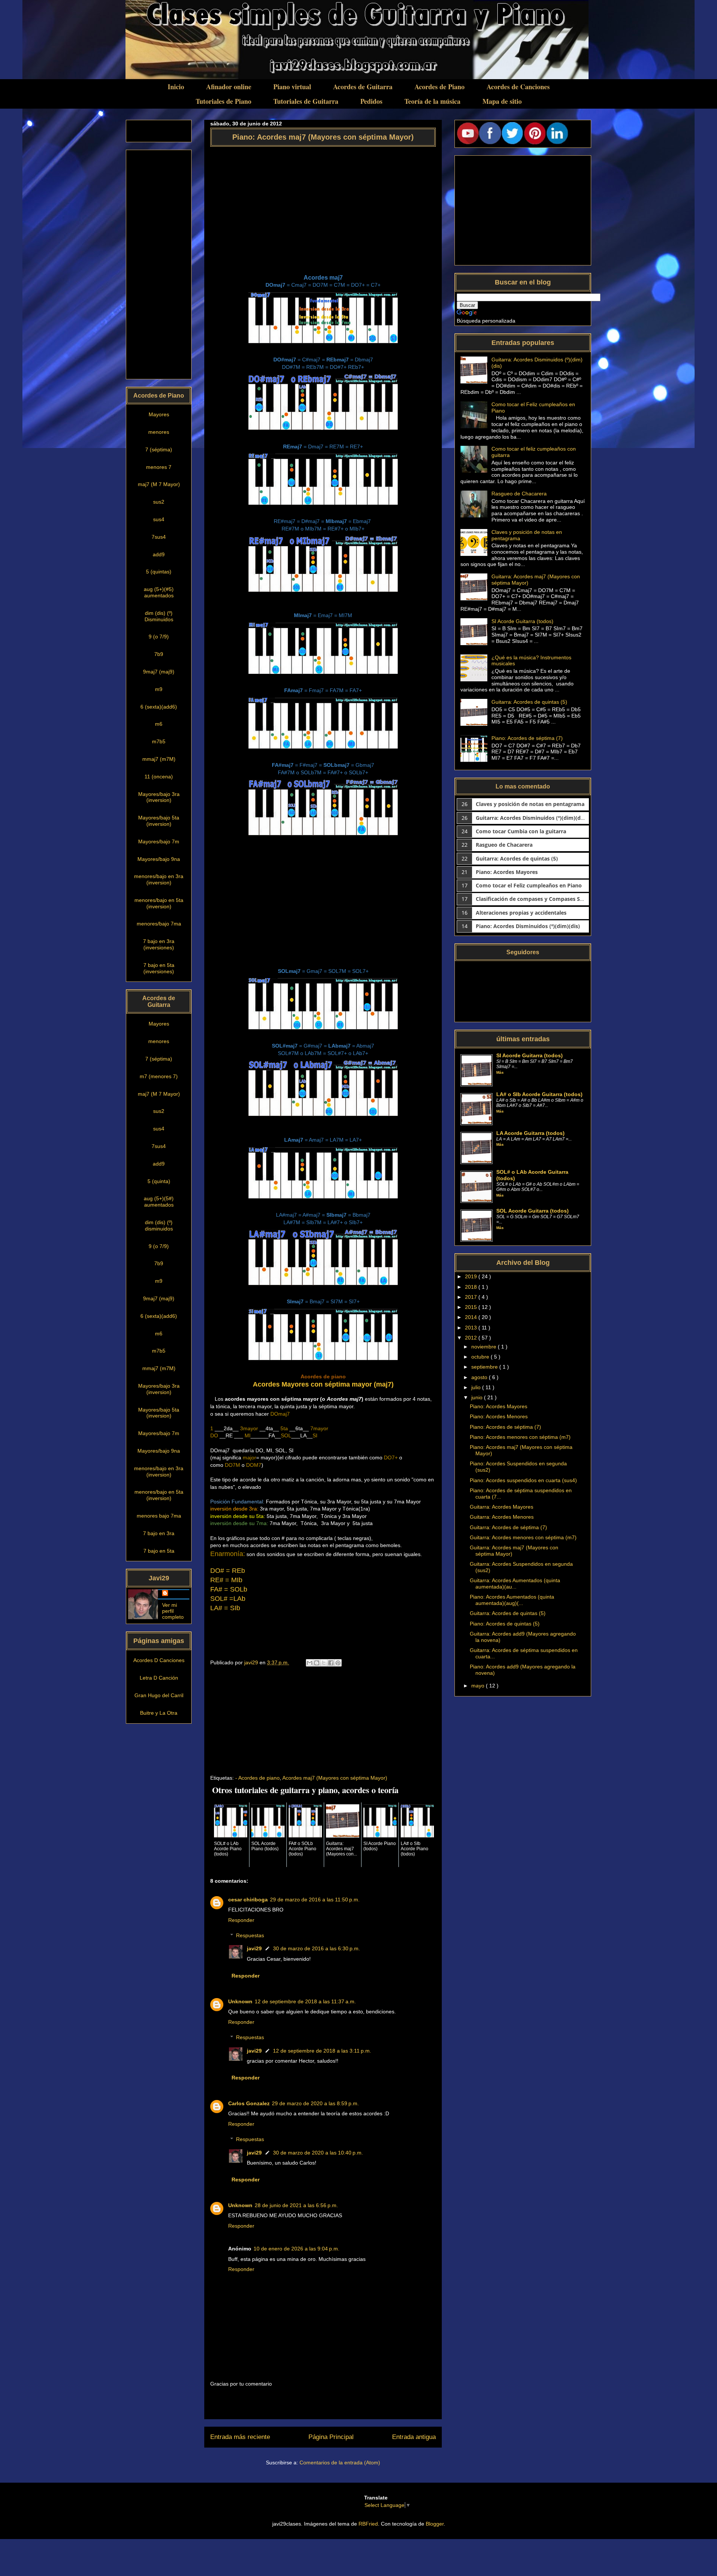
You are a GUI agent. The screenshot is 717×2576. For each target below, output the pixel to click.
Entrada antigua (414, 2437)
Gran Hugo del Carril (159, 1695)
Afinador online (229, 87)
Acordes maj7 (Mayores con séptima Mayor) (335, 1778)
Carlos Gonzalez (249, 2103)
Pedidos (371, 101)
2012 (472, 1338)
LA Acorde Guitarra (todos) (530, 1133)
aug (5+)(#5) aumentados (159, 592)
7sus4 (159, 537)
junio (478, 1397)
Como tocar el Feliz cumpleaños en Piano (529, 885)
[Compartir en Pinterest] (338, 1663)
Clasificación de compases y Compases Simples (536, 899)
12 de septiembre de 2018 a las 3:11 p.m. (322, 2051)
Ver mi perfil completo (173, 1611)
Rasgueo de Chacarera (519, 494)
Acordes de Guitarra (363, 87)
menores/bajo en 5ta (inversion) (159, 903)
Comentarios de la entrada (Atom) (340, 2463)
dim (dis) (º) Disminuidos (159, 616)
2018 (472, 1287)
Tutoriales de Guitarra (306, 101)
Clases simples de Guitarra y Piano (208, 15)
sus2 (159, 502)
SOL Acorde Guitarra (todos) (533, 1211)
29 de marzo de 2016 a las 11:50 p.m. (315, 1900)
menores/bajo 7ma (159, 924)
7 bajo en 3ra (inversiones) (159, 944)
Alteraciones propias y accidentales (521, 913)
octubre (481, 1357)
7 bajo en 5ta (159, 1551)
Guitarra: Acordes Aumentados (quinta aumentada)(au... (515, 1583)
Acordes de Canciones (518, 87)
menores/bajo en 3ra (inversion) (159, 879)
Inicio (176, 87)
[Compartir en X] (324, 1663)
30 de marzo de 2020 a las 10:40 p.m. (318, 2153)
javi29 (254, 1948)
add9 (159, 554)
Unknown (240, 2001)
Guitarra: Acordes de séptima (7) (508, 1527)
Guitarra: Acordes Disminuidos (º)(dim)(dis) (531, 818)
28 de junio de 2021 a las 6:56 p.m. (296, 2205)
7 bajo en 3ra (159, 1533)
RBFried (368, 2524)
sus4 (159, 519)
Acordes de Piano (440, 87)
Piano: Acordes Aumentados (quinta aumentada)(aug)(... (512, 1600)
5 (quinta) (159, 1181)
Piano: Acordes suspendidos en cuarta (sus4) (523, 1480)
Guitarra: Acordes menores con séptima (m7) (523, 1537)
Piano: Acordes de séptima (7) (527, 738)
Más (500, 1072)
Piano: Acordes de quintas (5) (505, 1624)
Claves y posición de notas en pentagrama (530, 804)
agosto (480, 1377)
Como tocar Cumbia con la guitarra (521, 831)
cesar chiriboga (248, 1900)
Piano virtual (292, 87)
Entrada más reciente (240, 2437)
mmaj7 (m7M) (159, 759)
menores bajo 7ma (159, 1516)
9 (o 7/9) (159, 637)
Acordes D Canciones (159, 1660)
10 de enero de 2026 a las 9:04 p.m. (297, 2249)
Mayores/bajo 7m (159, 841)
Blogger (435, 2524)
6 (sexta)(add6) (159, 707)
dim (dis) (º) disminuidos (159, 1225)
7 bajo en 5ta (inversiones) (159, 968)
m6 (159, 724)
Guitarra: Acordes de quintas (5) (529, 702)
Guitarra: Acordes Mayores (502, 1507)
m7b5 (159, 741)
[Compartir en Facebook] (331, 1663)
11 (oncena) (159, 777)
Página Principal (331, 2437)
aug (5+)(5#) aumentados (159, 1202)
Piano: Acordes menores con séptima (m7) (520, 1437)
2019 (472, 1276)
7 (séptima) (159, 449)
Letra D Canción (159, 1678)
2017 (472, 1297)
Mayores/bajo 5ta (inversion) (159, 821)
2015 (472, 1307)
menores (159, 432)
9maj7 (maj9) (159, 672)
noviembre (485, 1347)
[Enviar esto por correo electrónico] (310, 1663)
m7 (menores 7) (159, 1076)
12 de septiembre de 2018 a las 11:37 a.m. (305, 2001)
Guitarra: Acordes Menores (502, 1517)
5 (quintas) (159, 572)
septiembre (485, 1367)
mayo (479, 1686)
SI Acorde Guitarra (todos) (522, 621)
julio (477, 1387)
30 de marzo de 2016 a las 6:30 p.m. (316, 1948)
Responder (241, 1920)
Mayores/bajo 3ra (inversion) (159, 797)
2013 (472, 1328)
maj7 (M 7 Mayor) (159, 484)
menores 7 (159, 467)
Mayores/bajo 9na (159, 859)
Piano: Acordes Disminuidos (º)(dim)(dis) (528, 926)
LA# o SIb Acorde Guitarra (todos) (539, 1094)
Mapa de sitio (502, 101)
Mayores (159, 414)
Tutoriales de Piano (224, 101)
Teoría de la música (432, 101)
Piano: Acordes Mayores (507, 872)
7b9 (159, 654)
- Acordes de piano (257, 1778)
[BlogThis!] (317, 1663)
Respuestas (250, 1935)
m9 (159, 689)
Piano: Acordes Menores (499, 1416)
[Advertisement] (323, 207)
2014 (472, 1317)
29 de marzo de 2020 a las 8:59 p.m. (315, 2103)
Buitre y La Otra (159, 1713)
